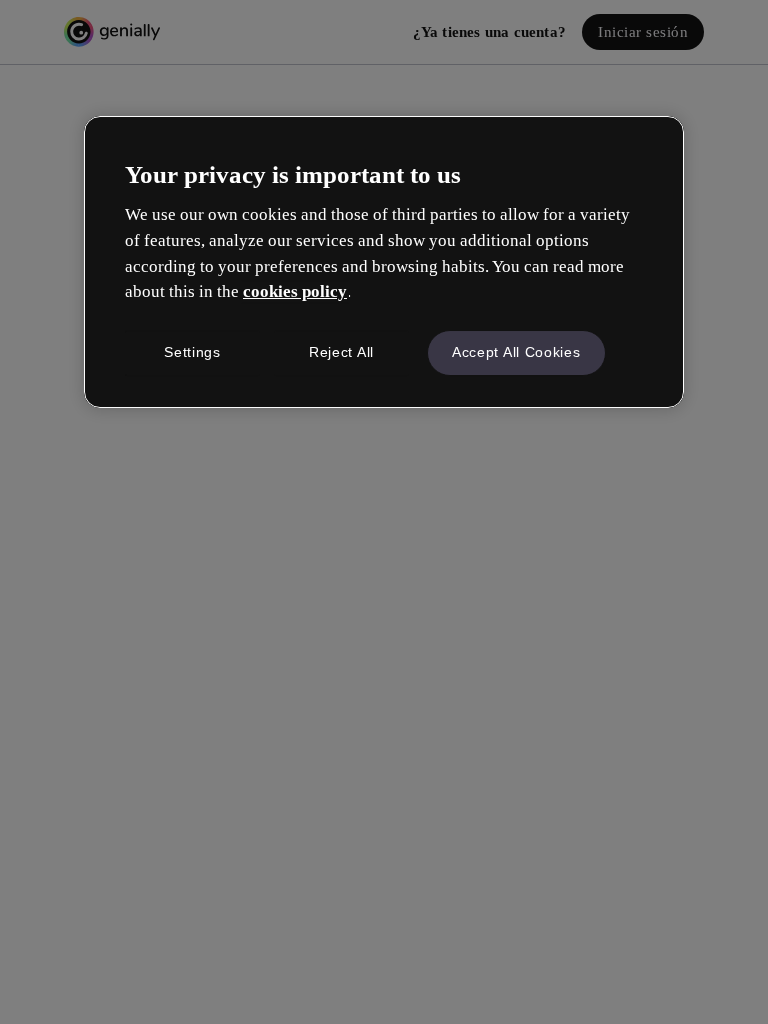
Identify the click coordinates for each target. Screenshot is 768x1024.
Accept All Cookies (516, 352)
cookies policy (295, 291)
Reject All (341, 352)
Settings (192, 352)
